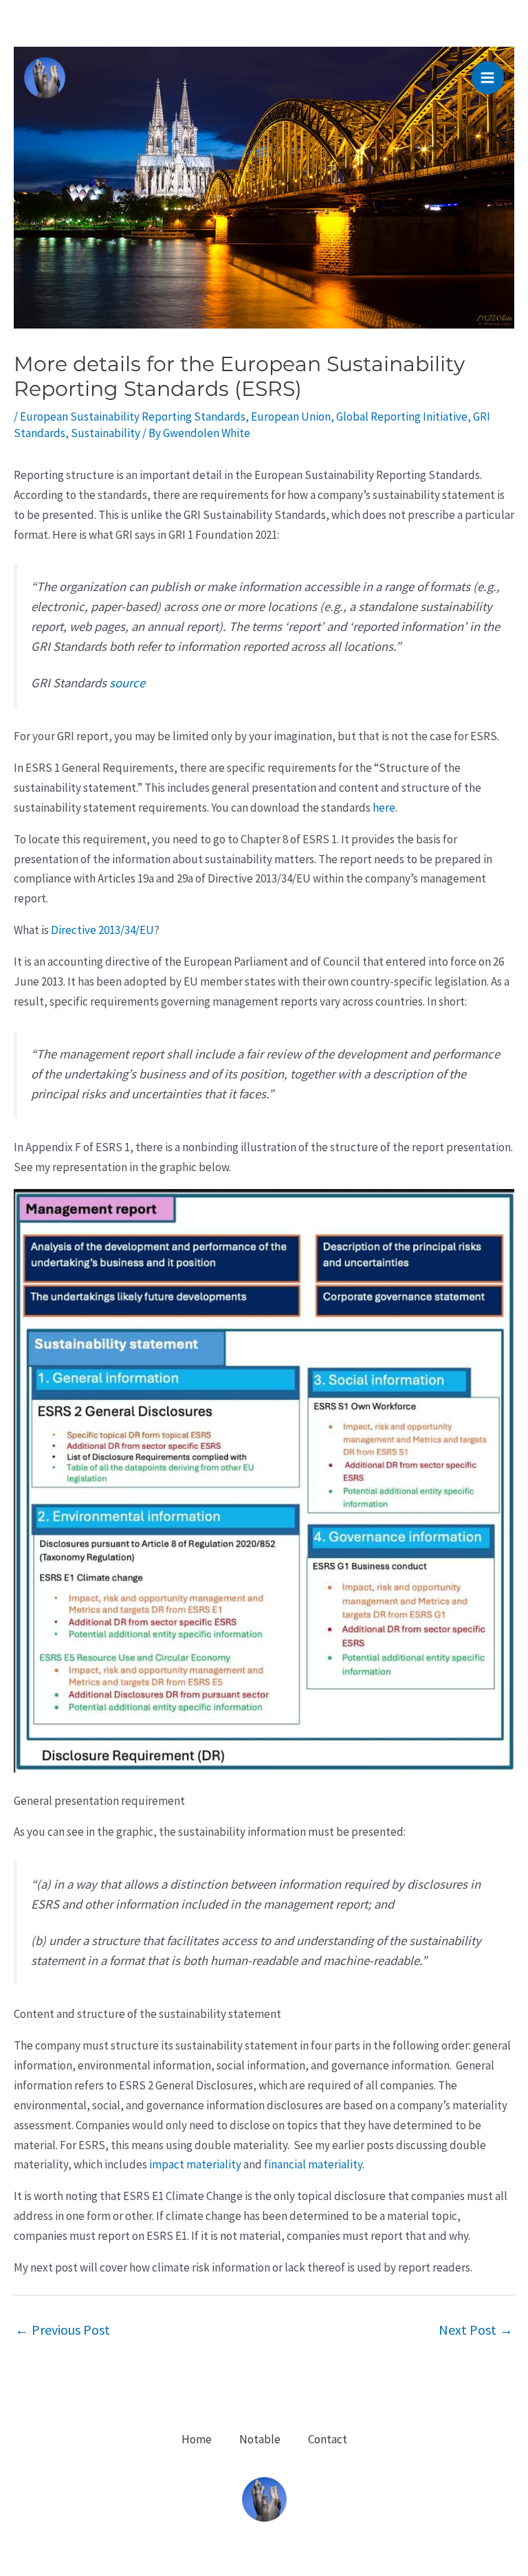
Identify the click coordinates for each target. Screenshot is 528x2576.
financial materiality (313, 2164)
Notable (260, 2439)
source (127, 683)
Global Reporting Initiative (402, 417)
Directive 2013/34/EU (102, 930)
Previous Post (63, 2330)
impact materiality (195, 2164)
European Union (291, 417)
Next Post (476, 2330)
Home (197, 2439)
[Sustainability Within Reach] (45, 78)
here (384, 808)
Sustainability (106, 433)
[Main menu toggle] (488, 78)
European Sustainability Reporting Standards (133, 417)
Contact (328, 2439)
